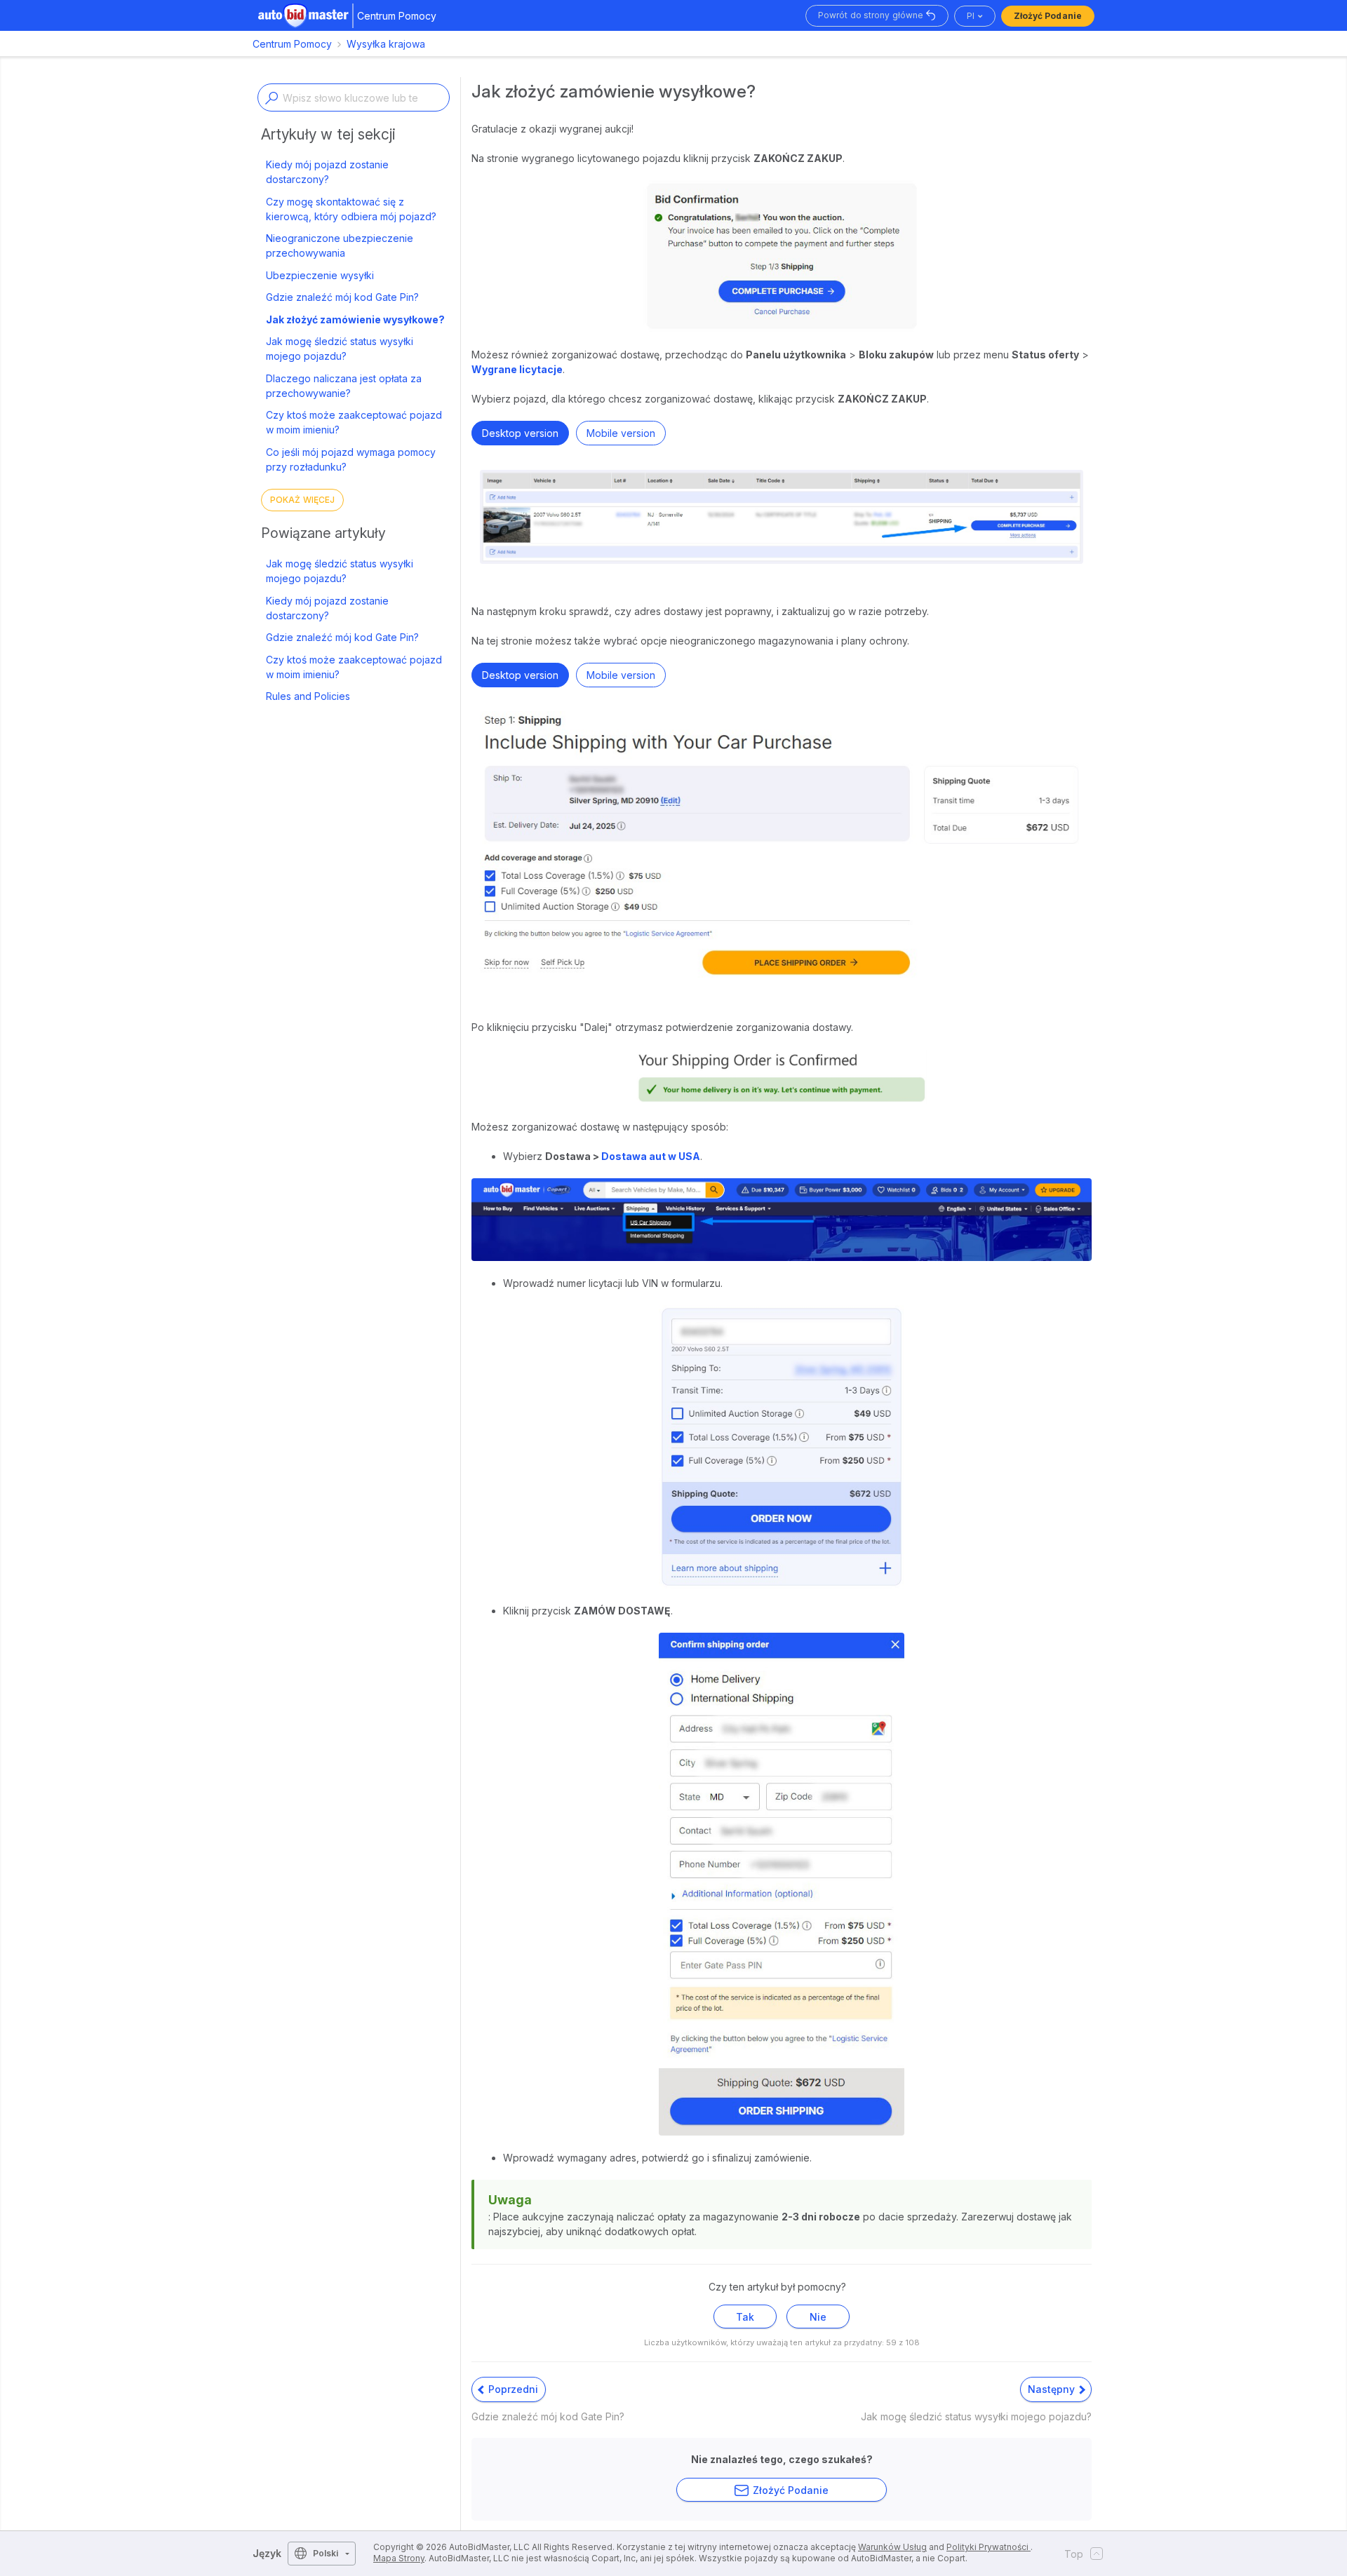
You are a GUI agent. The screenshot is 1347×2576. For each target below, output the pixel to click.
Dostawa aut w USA (651, 1156)
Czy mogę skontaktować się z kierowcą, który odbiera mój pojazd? (351, 209)
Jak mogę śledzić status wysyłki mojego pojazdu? (340, 349)
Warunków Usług (892, 2547)
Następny (1053, 2389)
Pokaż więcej (302, 500)
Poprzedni (512, 2389)
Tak (745, 2317)
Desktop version (520, 433)
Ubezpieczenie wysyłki (320, 275)
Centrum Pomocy (292, 44)
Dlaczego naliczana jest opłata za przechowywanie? (344, 386)
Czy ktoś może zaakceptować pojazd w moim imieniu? (354, 422)
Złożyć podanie (1048, 16)
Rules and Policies (308, 696)
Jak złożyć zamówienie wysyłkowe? (355, 319)
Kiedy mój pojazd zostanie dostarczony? (327, 172)
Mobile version (621, 433)
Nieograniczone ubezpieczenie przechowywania (340, 245)
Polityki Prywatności (989, 2547)
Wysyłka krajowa (386, 44)
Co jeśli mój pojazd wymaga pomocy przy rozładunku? (351, 459)
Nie (818, 2317)
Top (1074, 2554)
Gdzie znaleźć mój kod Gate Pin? (342, 297)
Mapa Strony (399, 2558)
